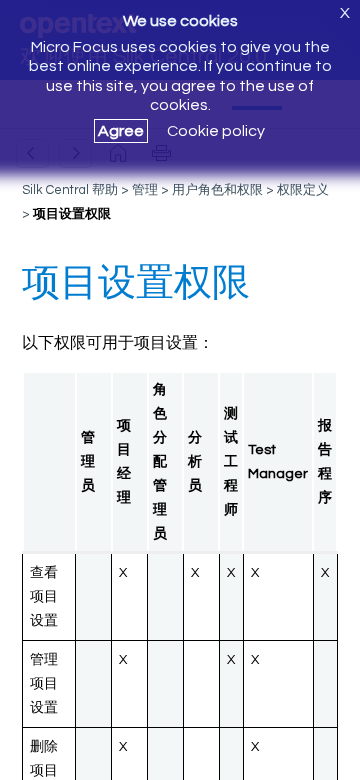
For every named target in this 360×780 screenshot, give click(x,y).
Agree (121, 131)
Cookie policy (216, 131)
